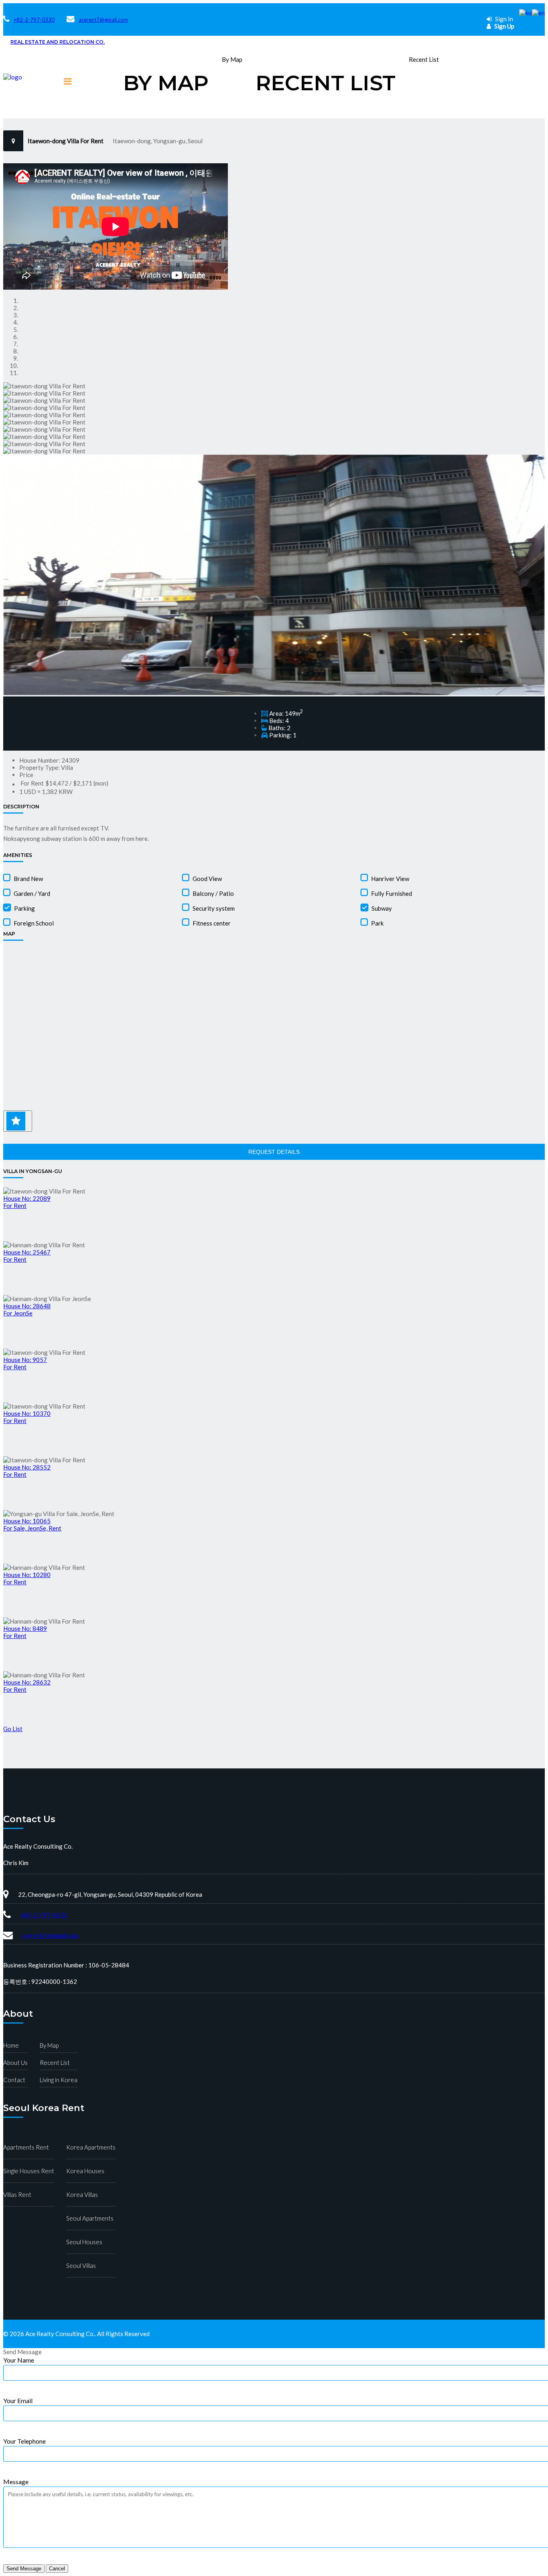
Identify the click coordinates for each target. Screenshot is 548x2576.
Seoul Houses (84, 2242)
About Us (15, 2062)
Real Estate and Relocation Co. (58, 42)
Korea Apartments (91, 2147)
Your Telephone (24, 2441)
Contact (14, 2080)
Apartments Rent (26, 2147)
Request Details (274, 1152)
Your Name (19, 2360)
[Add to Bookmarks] (18, 1121)
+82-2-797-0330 (34, 20)
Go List (13, 1729)
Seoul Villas (81, 2265)
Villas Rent (17, 2194)
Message (16, 2482)
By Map (166, 83)
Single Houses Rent (29, 2171)
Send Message (24, 2569)
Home (11, 2045)
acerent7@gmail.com (103, 20)
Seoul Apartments (90, 2218)
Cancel (57, 2569)
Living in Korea (59, 2080)
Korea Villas (82, 2194)
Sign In (503, 19)
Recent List (326, 83)
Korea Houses (85, 2171)
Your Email (18, 2400)
